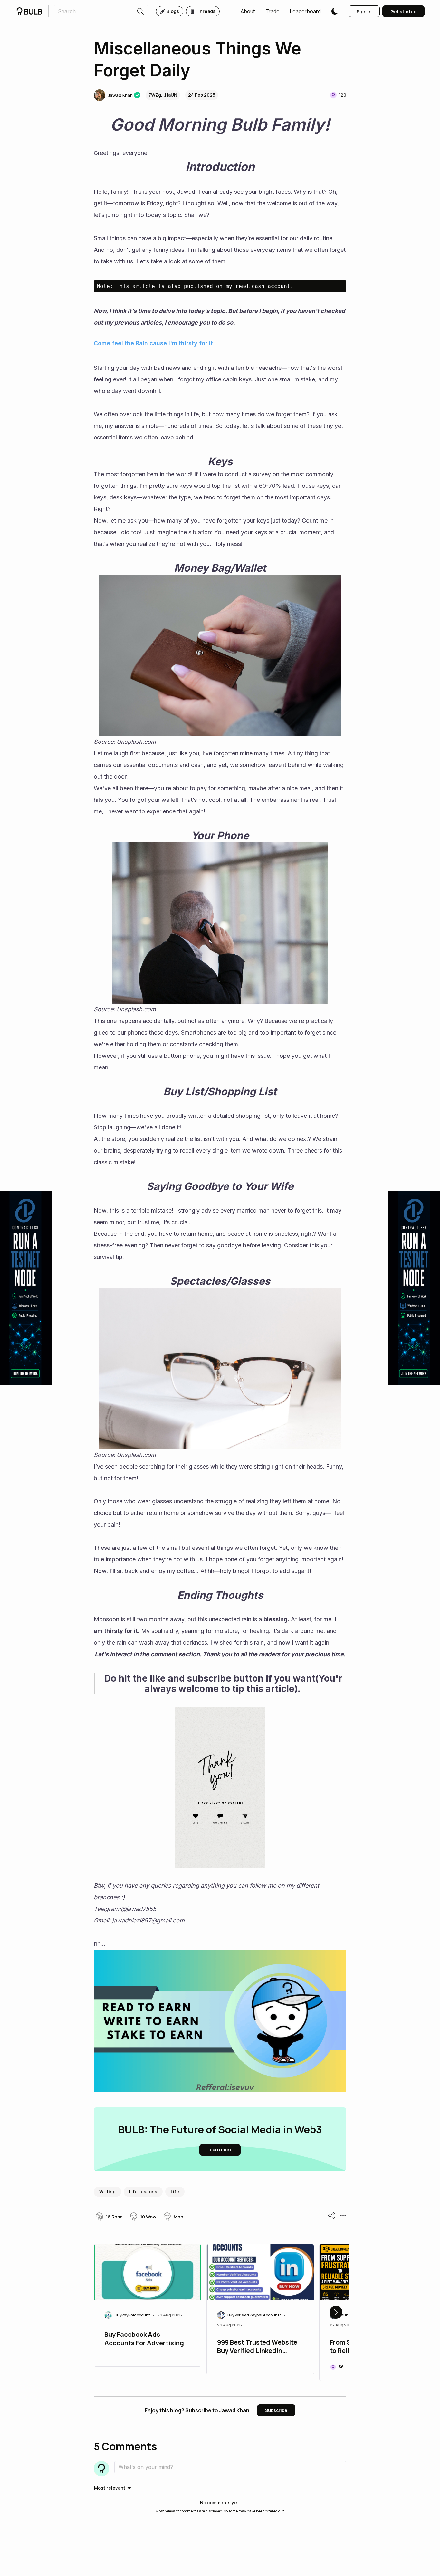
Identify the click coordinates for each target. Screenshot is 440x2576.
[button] (248, 11)
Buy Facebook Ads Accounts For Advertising (144, 2339)
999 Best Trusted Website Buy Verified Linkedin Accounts (257, 2347)
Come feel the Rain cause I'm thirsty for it (153, 343)
